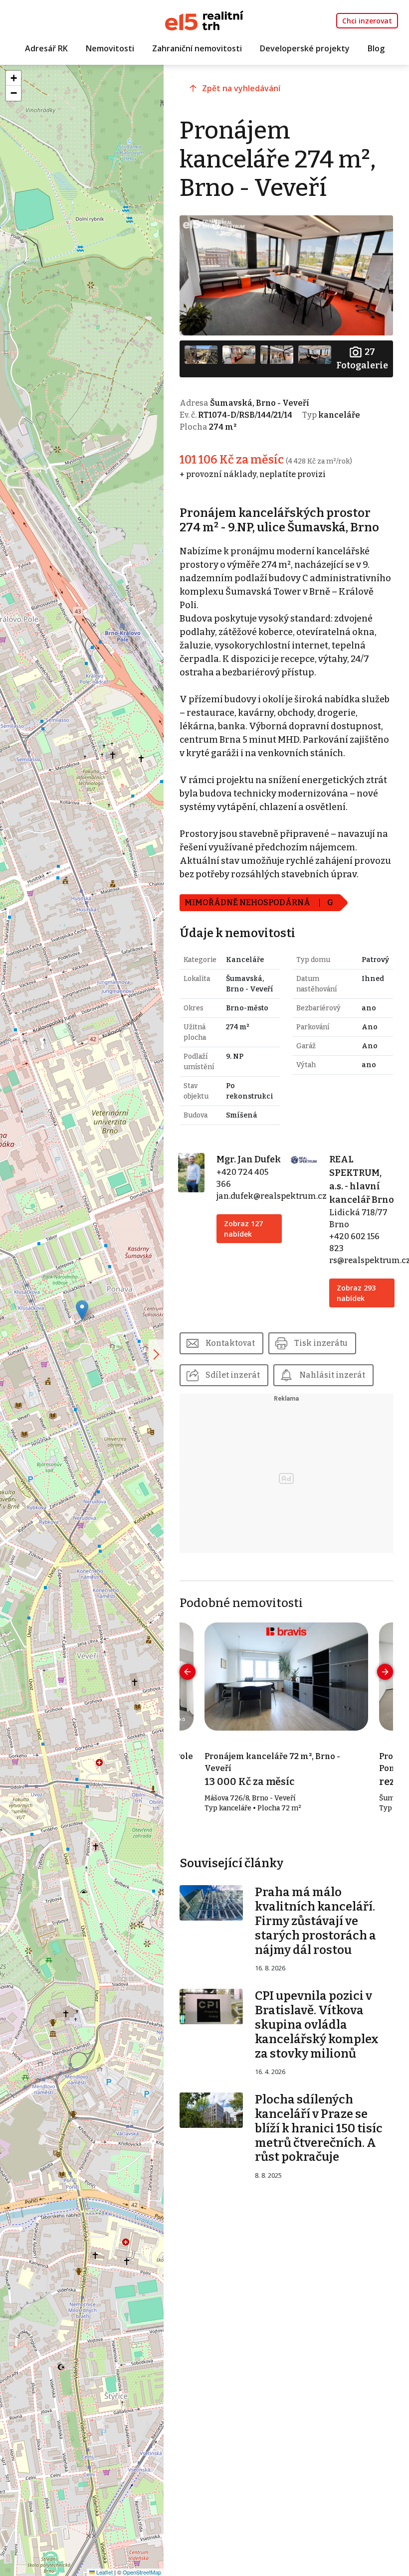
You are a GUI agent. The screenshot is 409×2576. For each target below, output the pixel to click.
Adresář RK (46, 48)
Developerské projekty (305, 48)
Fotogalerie (362, 359)
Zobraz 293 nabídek (356, 1293)
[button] (82, 1310)
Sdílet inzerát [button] (233, 1375)
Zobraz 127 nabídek (243, 1229)
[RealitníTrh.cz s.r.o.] (204, 20)
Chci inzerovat (367, 21)
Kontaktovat (230, 1343)
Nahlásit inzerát (332, 1375)
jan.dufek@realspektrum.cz (272, 1196)
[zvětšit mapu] (156, 1354)
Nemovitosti (110, 48)
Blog (376, 48)
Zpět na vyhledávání (241, 88)
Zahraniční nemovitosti (197, 48)
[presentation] (188, 1672)
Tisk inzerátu (321, 1343)
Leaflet (104, 2572)
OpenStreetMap (142, 2572)
